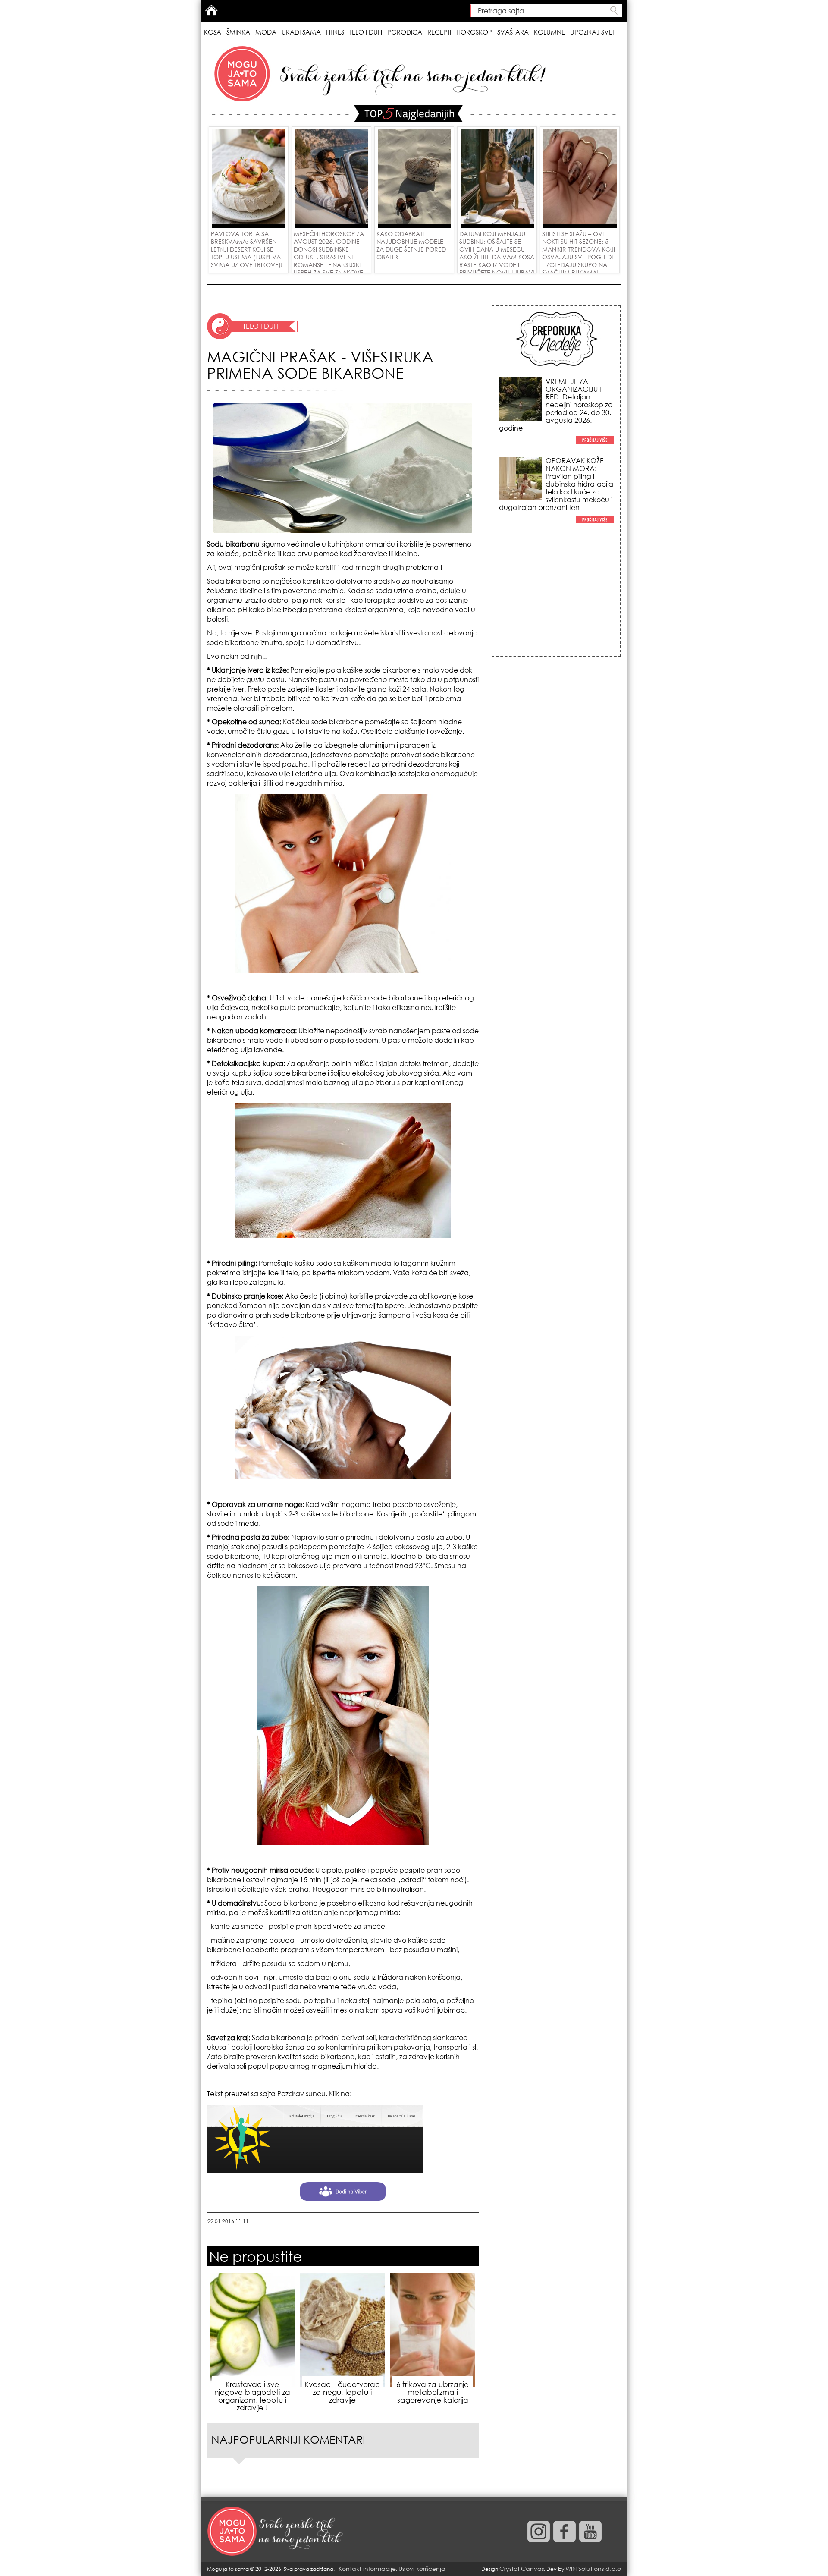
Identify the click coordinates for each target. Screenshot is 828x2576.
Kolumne (549, 32)
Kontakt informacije (367, 2568)
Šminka (238, 32)
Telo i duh (366, 32)
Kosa (213, 32)
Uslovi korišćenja (422, 2568)
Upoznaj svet (593, 32)
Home (211, 10)
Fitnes (335, 32)
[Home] (276, 2532)
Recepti (439, 32)
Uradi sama (301, 32)
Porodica (405, 32)
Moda (266, 32)
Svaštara (513, 32)
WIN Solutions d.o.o (593, 2568)
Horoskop (474, 32)
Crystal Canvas (522, 2568)
